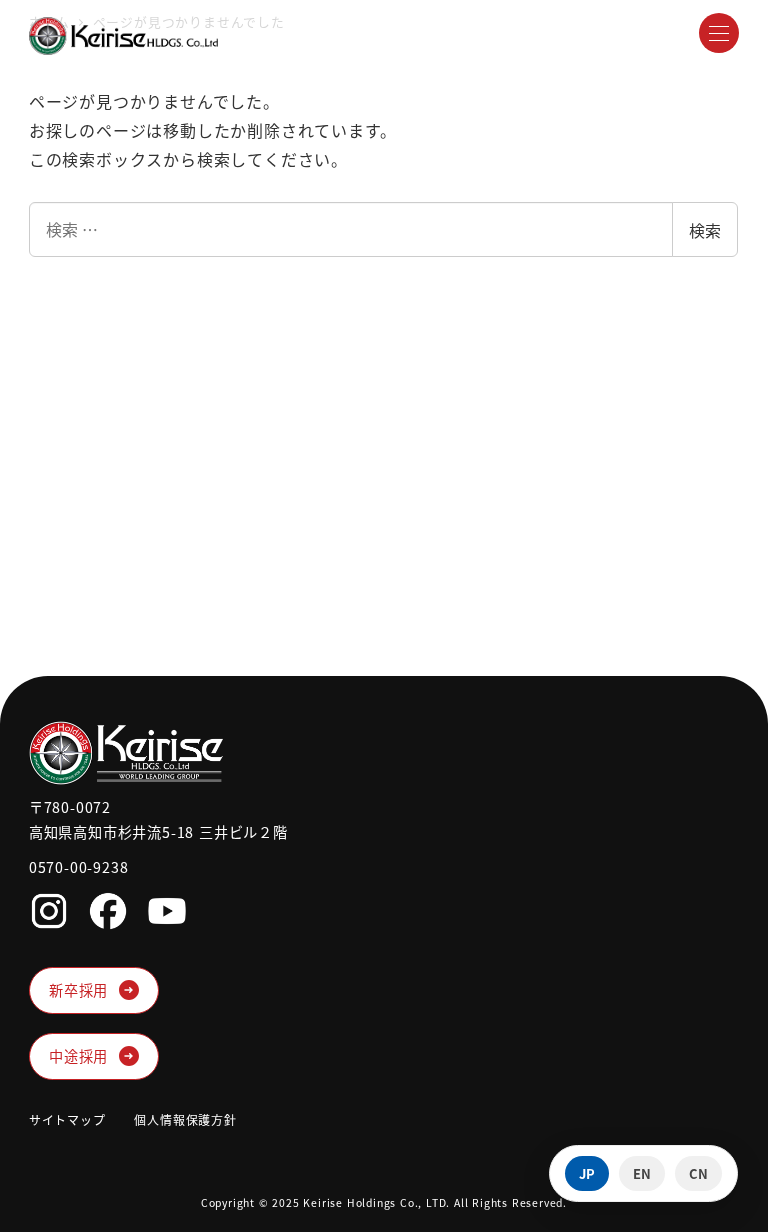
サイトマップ (67, 1119)
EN (642, 1173)
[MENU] (719, 33)
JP (587, 1173)
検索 (705, 230)
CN (698, 1173)
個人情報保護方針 (185, 1119)
